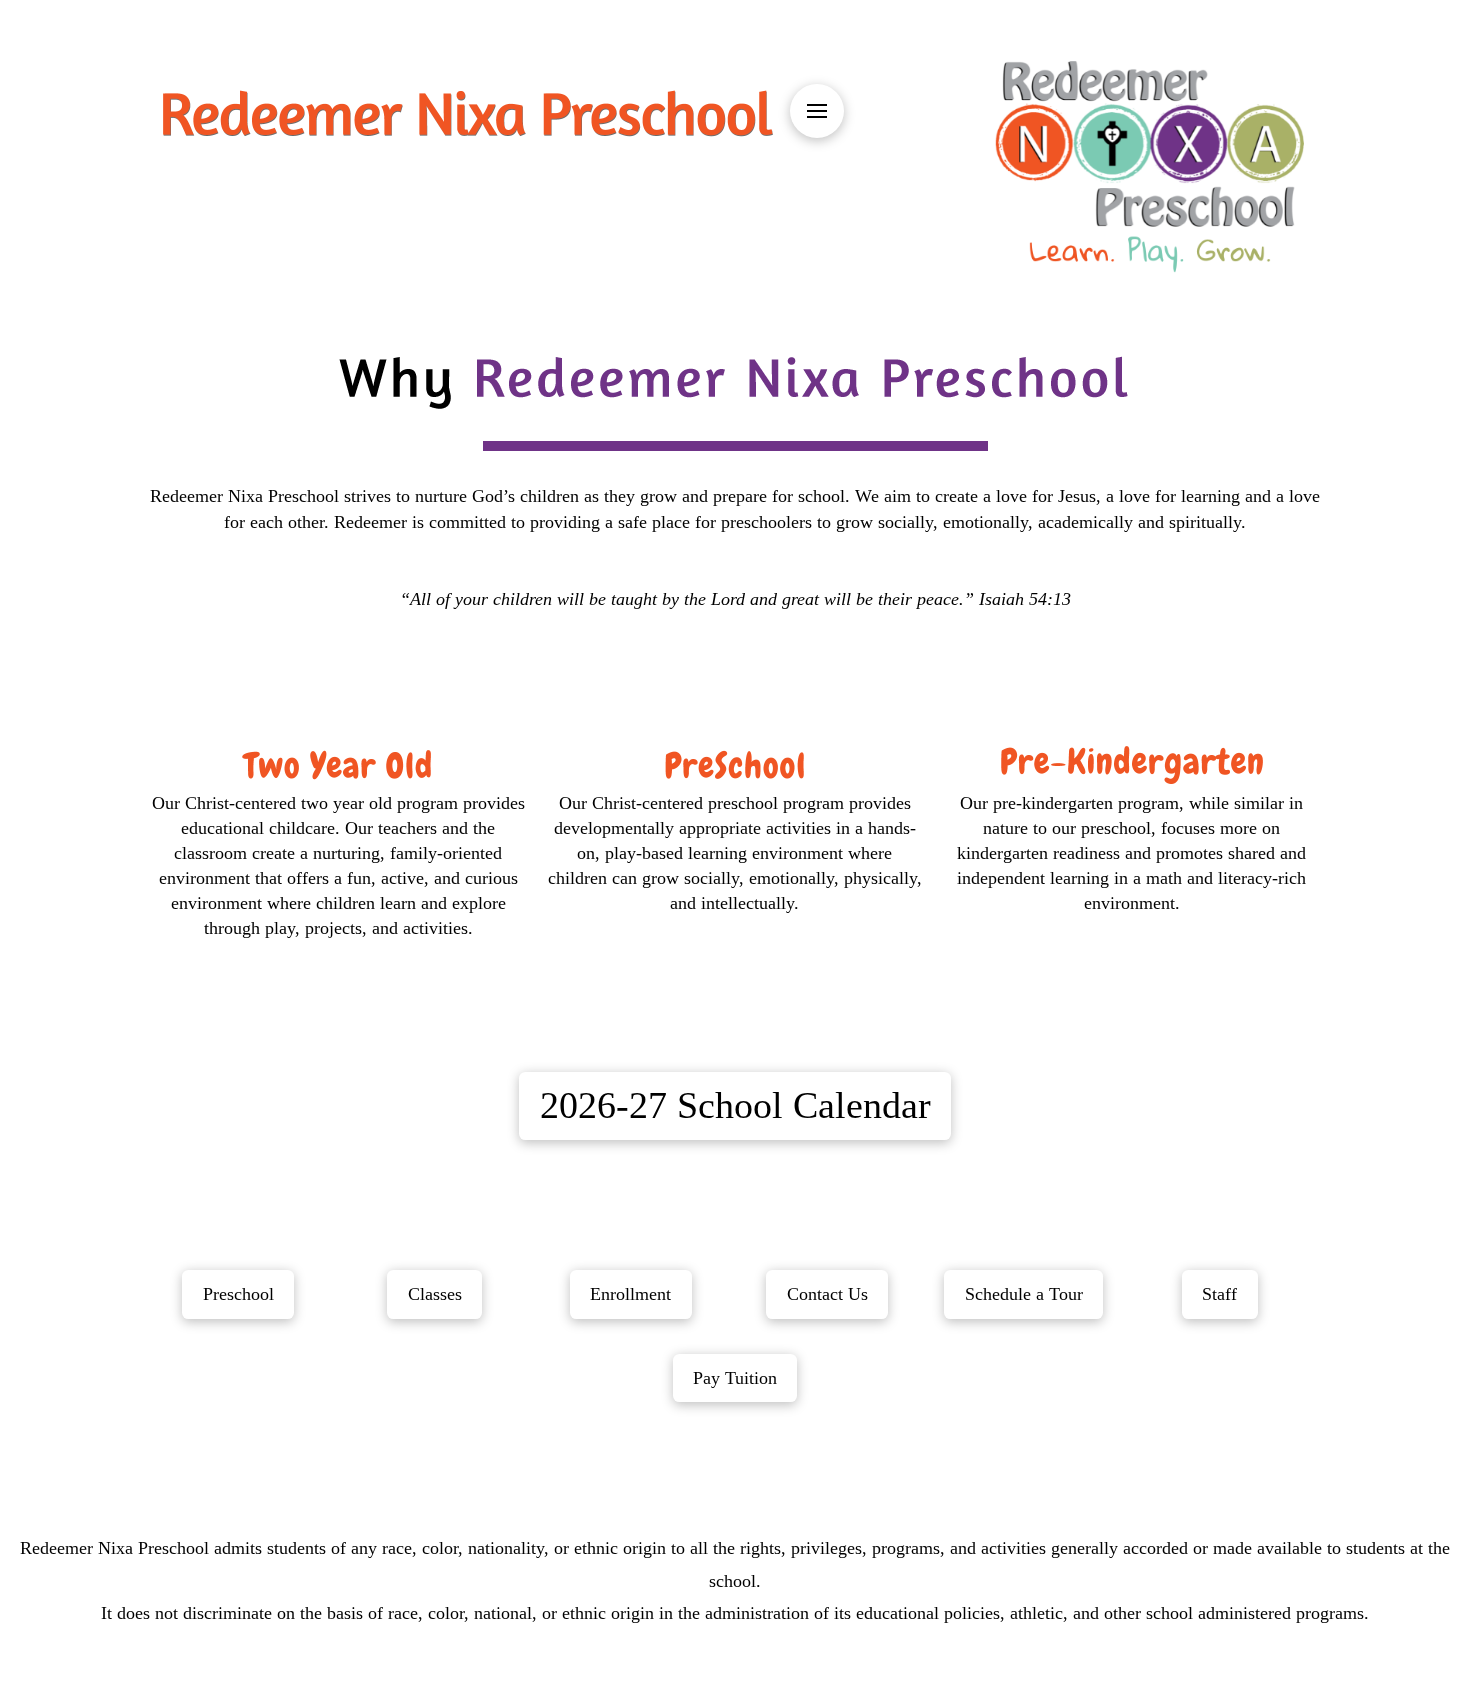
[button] (817, 111)
